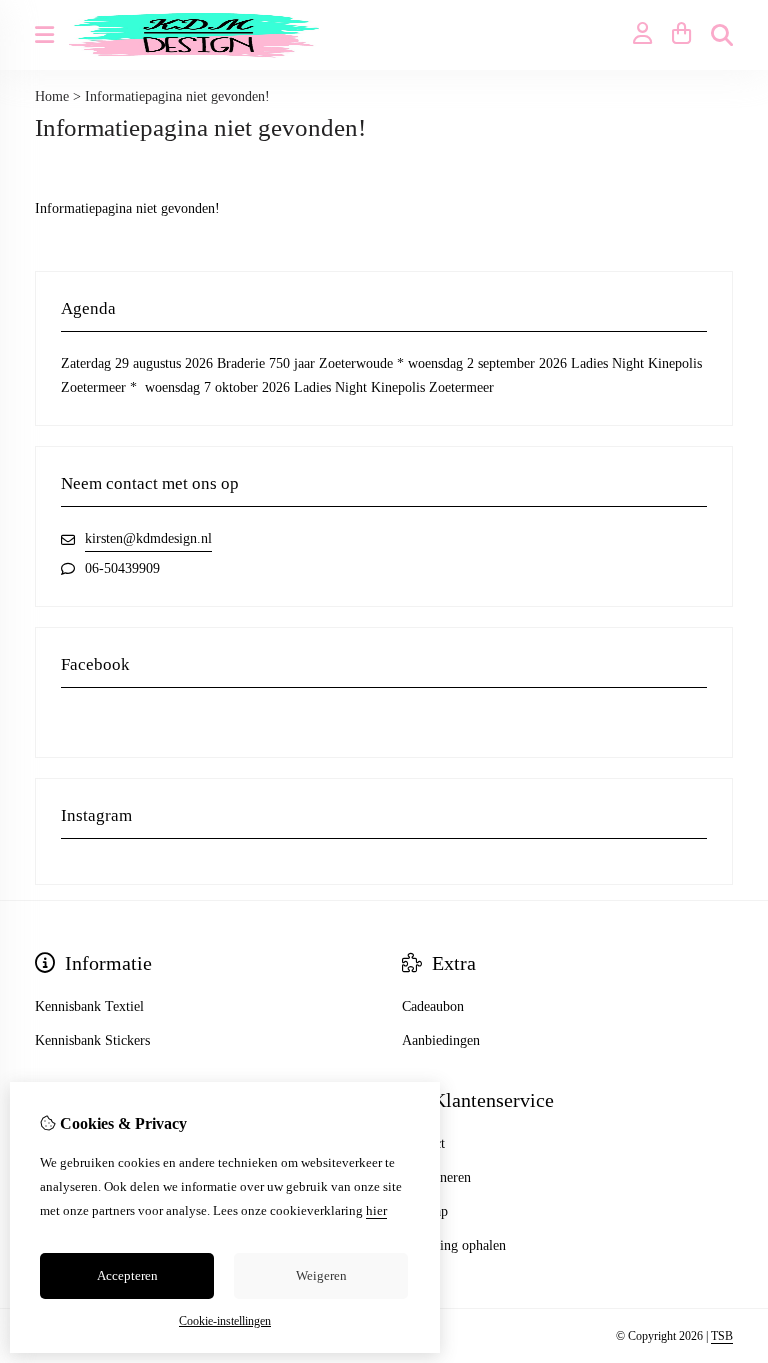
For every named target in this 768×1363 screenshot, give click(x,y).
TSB (722, 1336)
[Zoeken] (722, 35)
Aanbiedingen (441, 1040)
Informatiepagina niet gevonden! (177, 96)
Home (52, 96)
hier (376, 1210)
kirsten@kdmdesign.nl (148, 538)
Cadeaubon (433, 1006)
